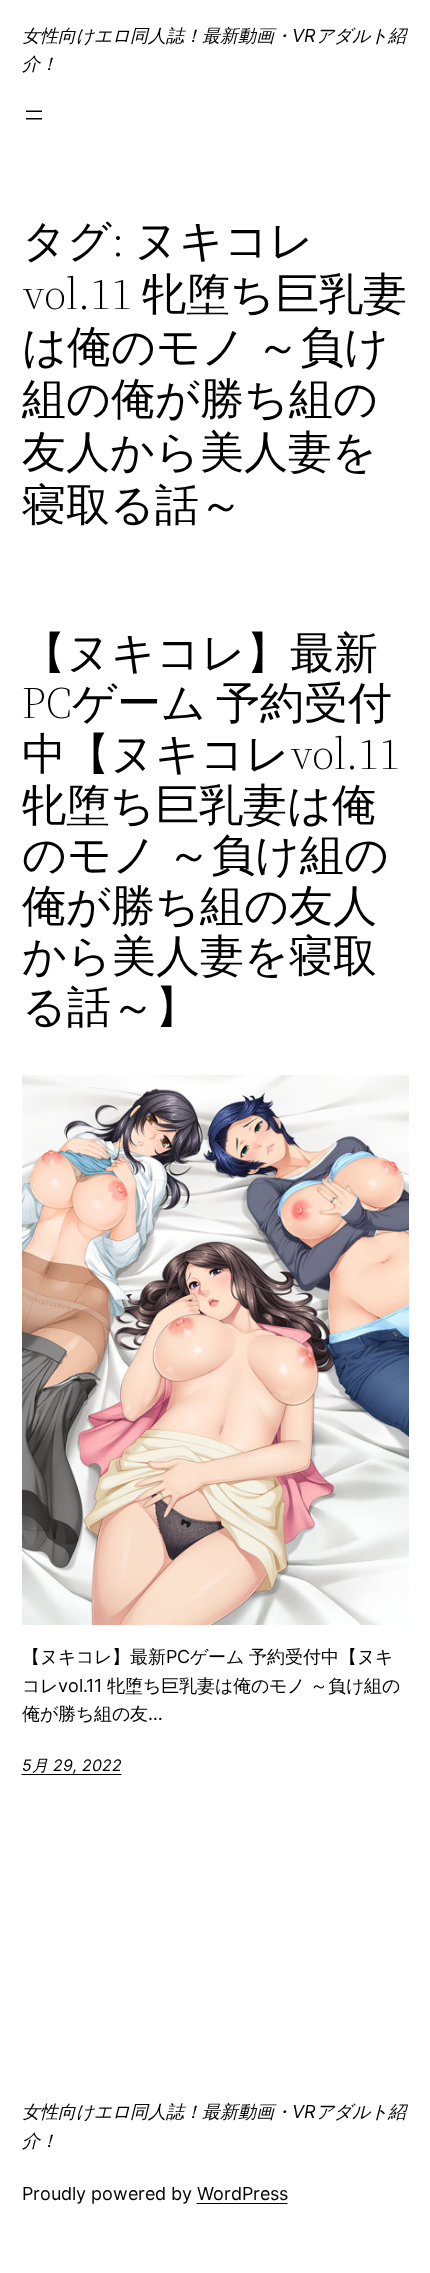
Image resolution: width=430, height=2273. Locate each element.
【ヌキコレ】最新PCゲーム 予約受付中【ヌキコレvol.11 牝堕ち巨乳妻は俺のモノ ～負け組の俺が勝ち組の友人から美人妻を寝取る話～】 (211, 830)
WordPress (242, 2193)
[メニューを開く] (34, 115)
